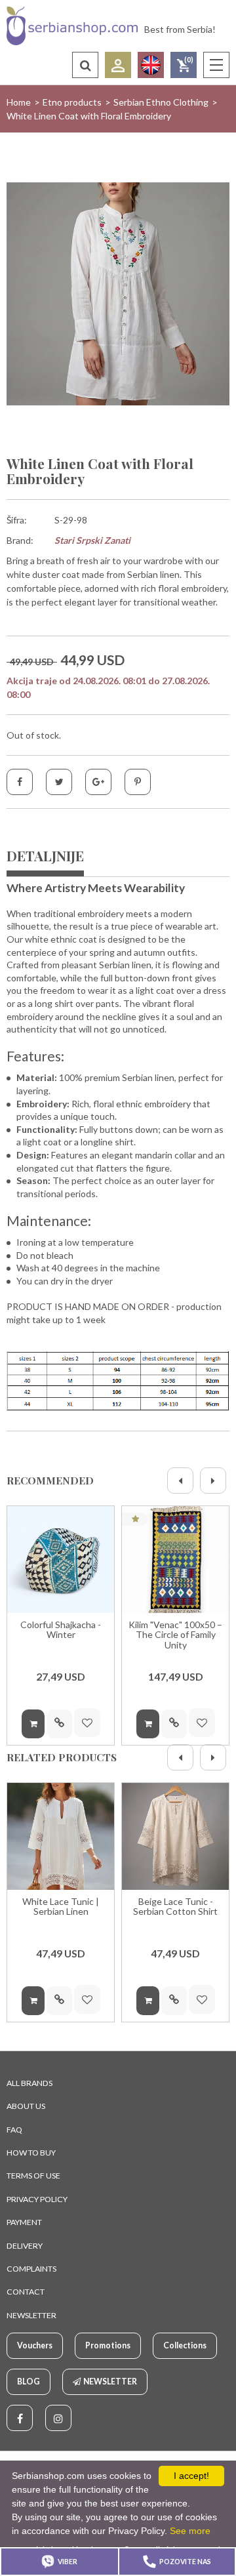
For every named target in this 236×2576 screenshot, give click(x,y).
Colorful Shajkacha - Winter (61, 1630)
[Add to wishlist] (87, 1723)
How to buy (31, 2153)
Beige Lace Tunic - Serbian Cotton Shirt (175, 1907)
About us (26, 2106)
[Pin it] (138, 782)
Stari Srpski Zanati (92, 540)
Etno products (72, 102)
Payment (24, 2222)
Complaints (31, 2269)
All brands (29, 2083)
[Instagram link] (58, 2418)
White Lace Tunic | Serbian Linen (61, 1907)
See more (190, 2531)
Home (19, 102)
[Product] (61, 1560)
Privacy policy (37, 2199)
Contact (26, 2292)
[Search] (85, 65)
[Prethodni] (180, 1481)
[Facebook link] (20, 2418)
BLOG (29, 2382)
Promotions (108, 2345)
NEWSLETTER (31, 2315)
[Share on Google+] (98, 782)
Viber (68, 2562)
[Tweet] (59, 782)
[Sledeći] (213, 1481)
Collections (185, 2345)
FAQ (14, 2130)
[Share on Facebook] (20, 782)
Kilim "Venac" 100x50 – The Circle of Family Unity (175, 1635)
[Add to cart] (33, 1724)
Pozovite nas (185, 2562)
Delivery (25, 2246)
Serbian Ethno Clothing (161, 102)
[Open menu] (216, 65)
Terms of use (33, 2176)
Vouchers (35, 2345)
